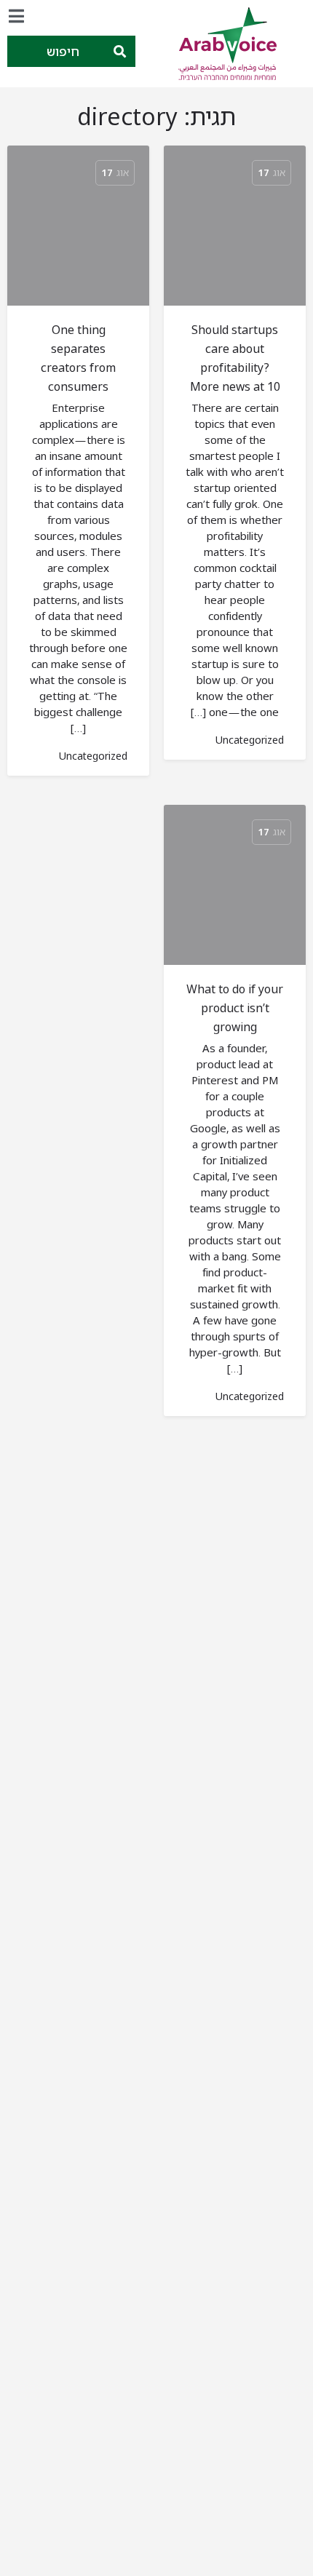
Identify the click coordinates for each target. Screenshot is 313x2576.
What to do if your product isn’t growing (235, 1008)
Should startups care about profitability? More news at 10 (235, 358)
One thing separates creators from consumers (78, 358)
